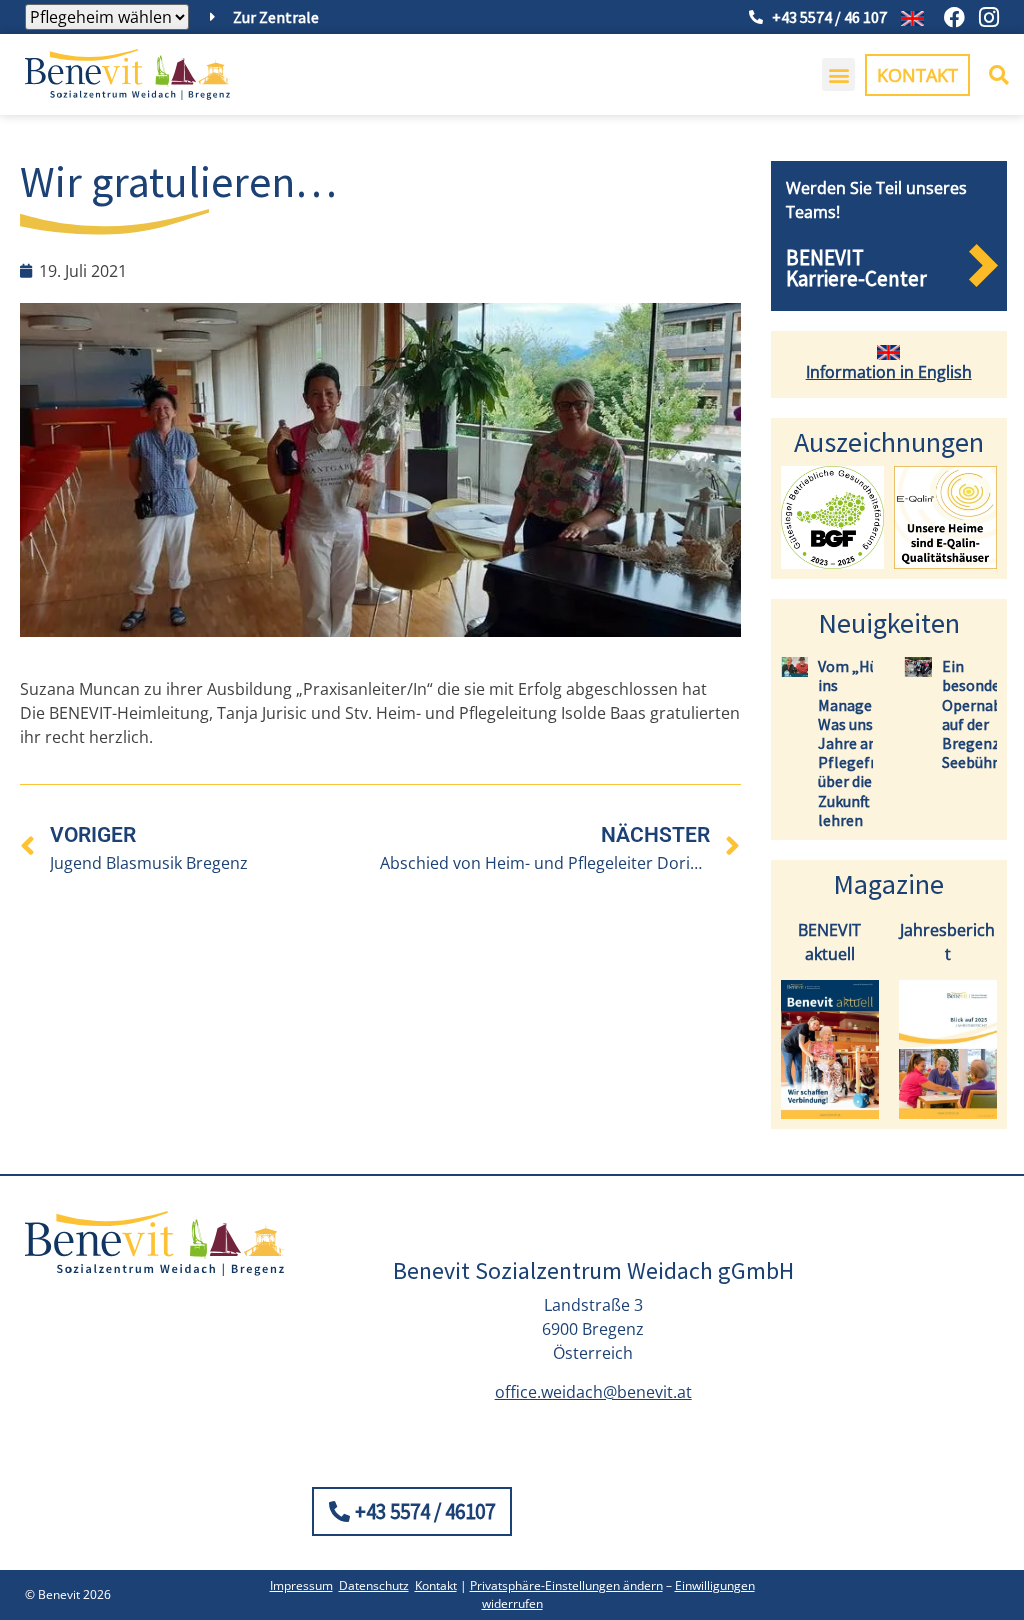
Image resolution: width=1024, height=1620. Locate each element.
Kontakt (436, 1585)
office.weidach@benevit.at (593, 1392)
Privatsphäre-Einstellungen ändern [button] (566, 1585)
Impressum (301, 1585)
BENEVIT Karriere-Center (856, 268)
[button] (838, 74)
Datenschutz (374, 1585)
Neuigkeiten (889, 623)
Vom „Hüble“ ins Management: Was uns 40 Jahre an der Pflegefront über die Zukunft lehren (865, 743)
